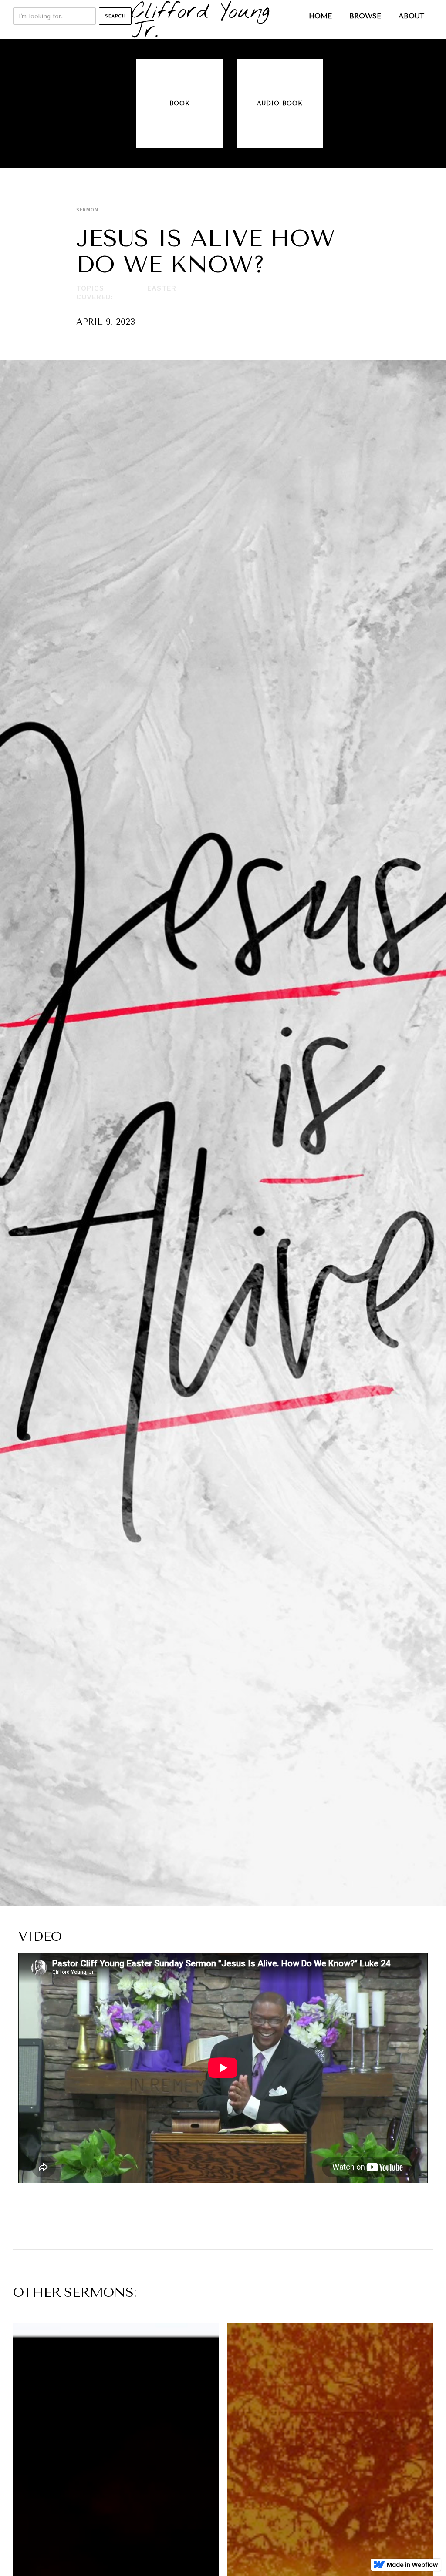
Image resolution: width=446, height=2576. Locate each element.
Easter (162, 288)
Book (180, 103)
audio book (280, 103)
